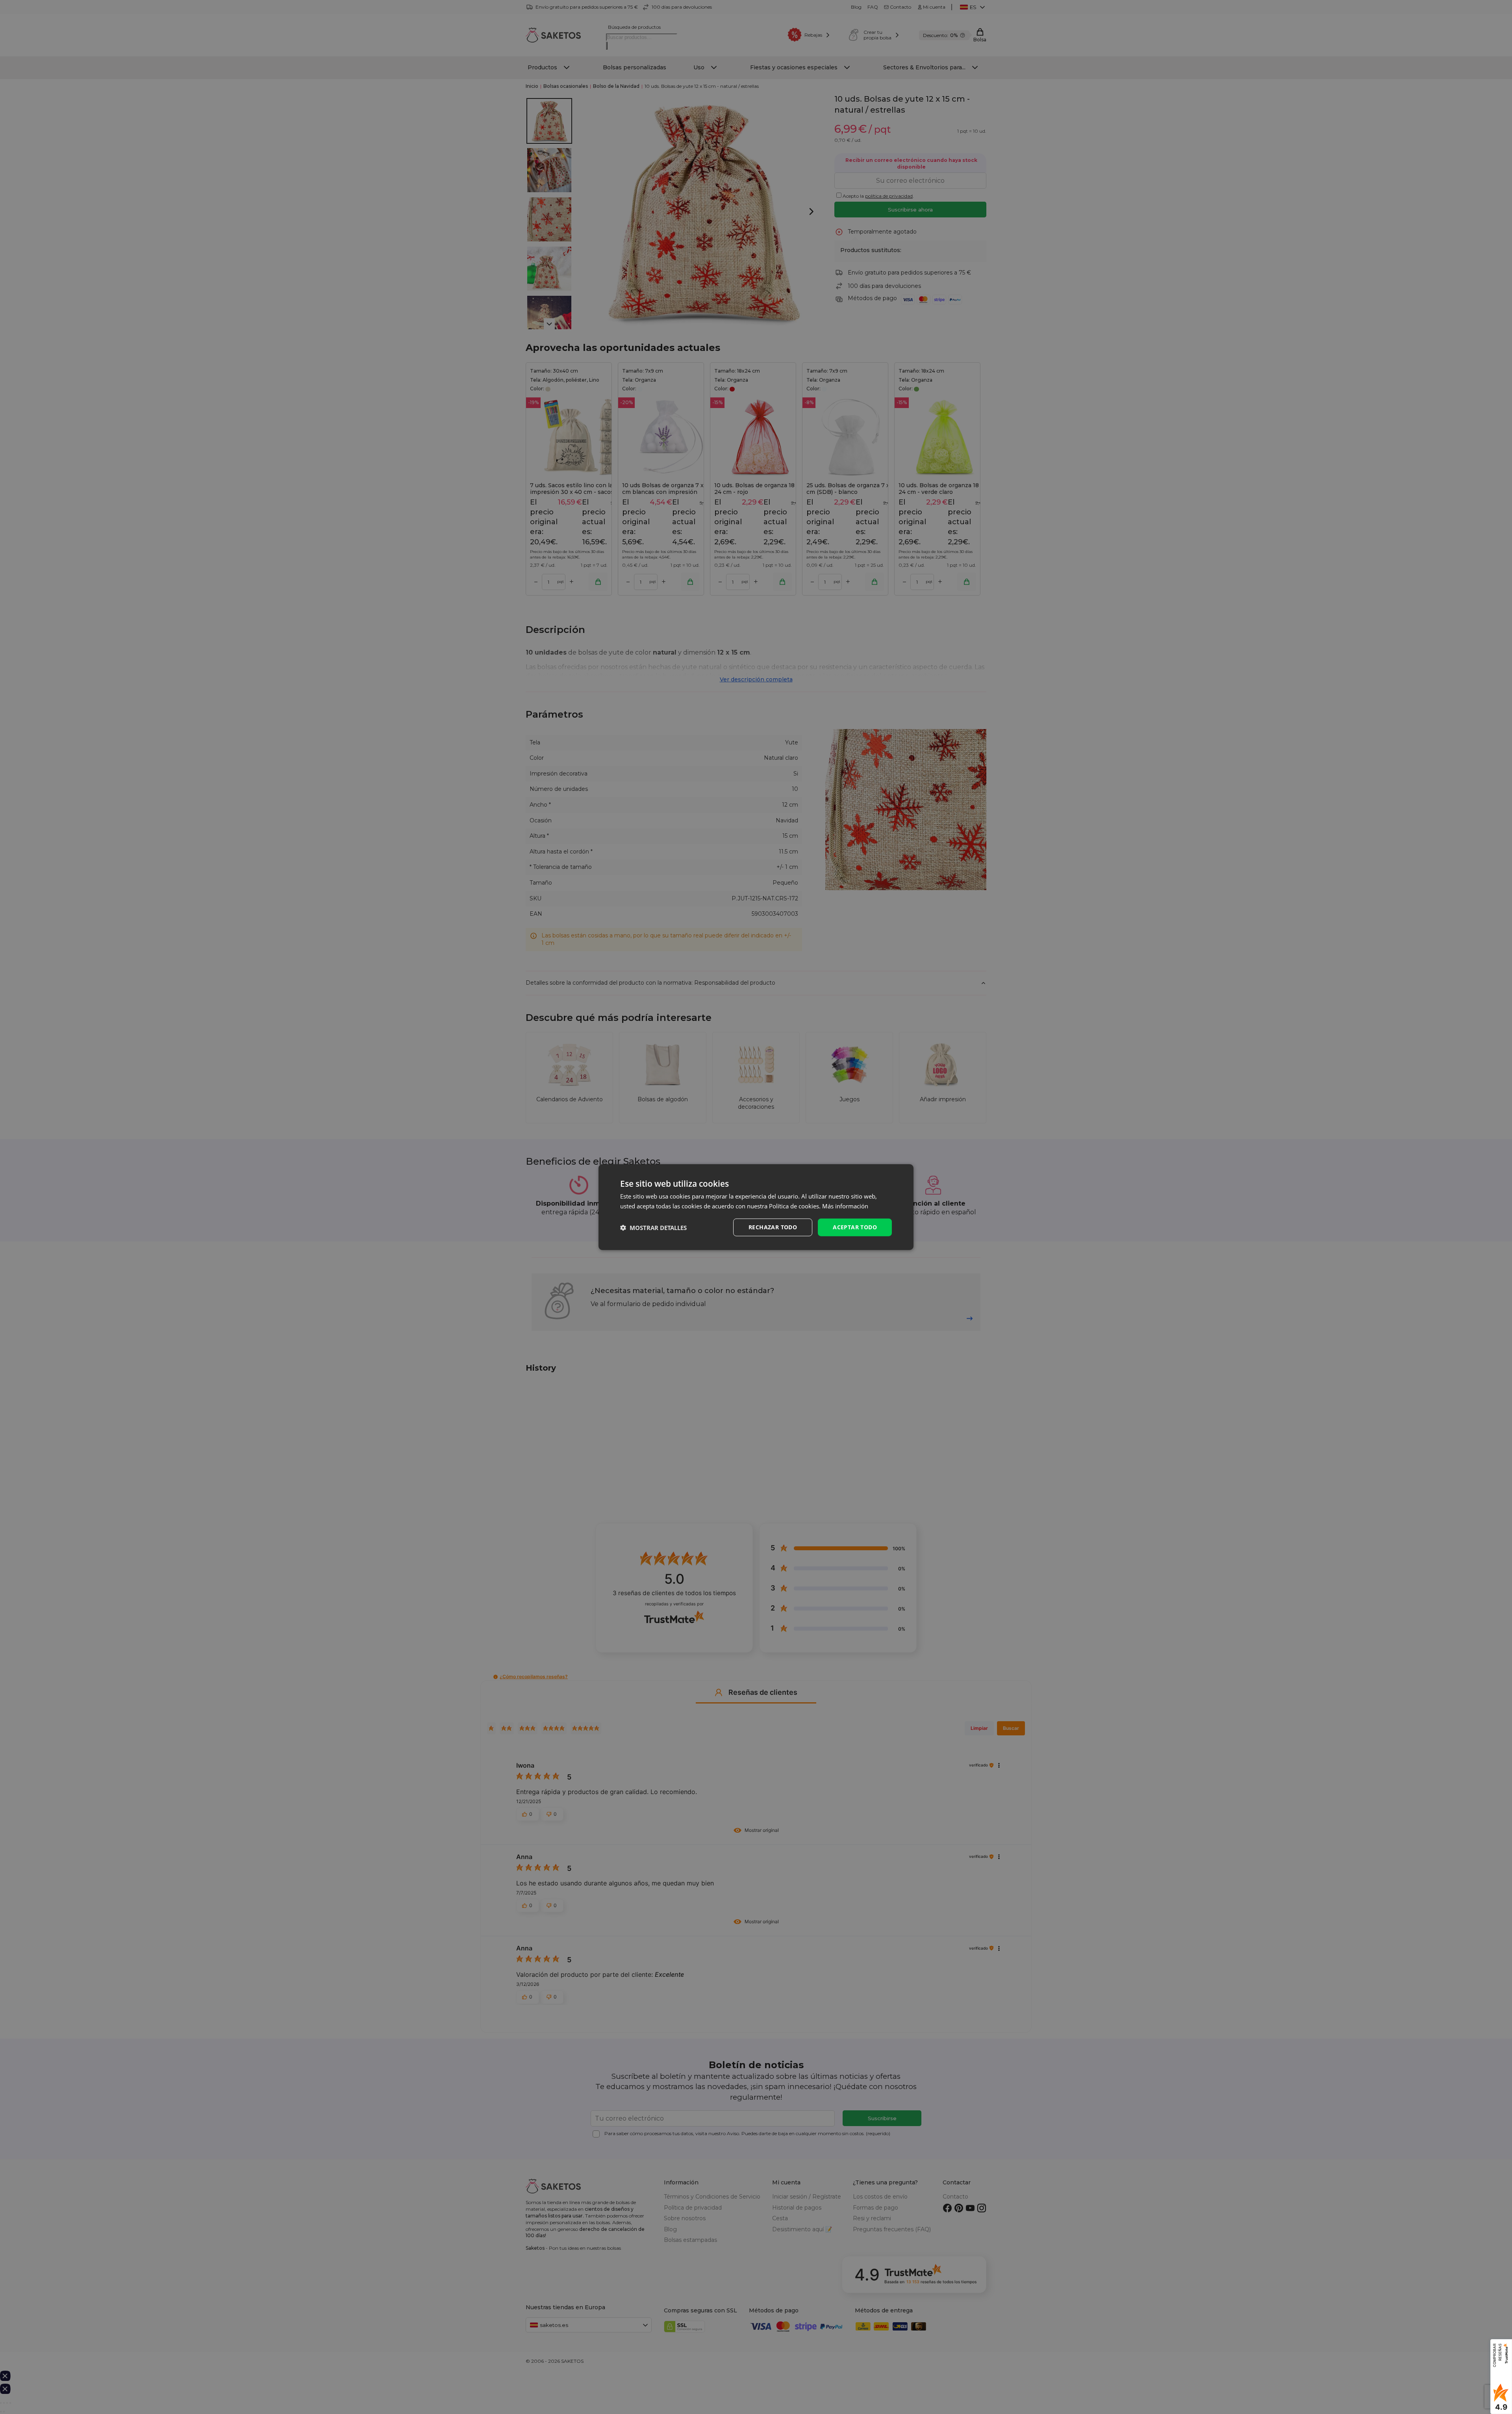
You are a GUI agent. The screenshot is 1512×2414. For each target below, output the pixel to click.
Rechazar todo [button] (773, 1227)
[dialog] (756, 1207)
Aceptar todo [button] (855, 1227)
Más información (845, 1206)
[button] (653, 1227)
